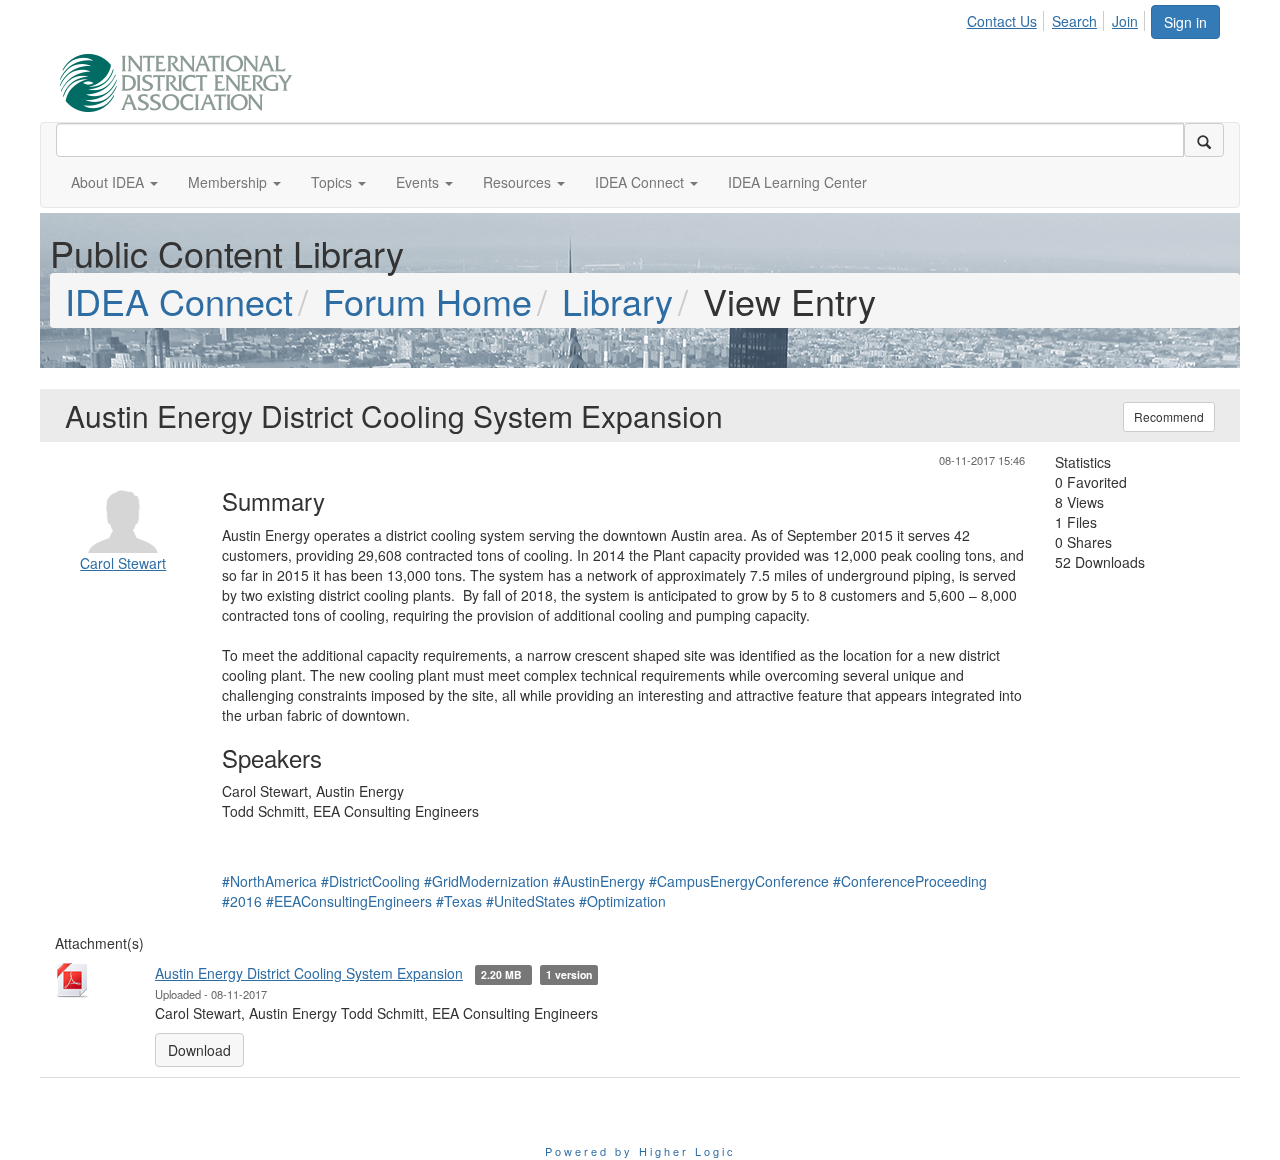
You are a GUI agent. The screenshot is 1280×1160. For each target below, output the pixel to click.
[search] (1204, 140)
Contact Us (1002, 21)
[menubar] (1058, 18)
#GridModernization (486, 881)
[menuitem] (1007, 18)
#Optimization (622, 901)
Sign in (1185, 22)
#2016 (242, 901)
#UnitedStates (530, 901)
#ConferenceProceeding (910, 881)
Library (617, 300)
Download (199, 1050)
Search (1074, 21)
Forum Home (427, 300)
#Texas (459, 901)
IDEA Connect (179, 300)
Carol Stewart (123, 563)
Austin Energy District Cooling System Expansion (309, 973)
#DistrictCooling (370, 881)
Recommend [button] (1169, 416)
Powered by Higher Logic (640, 1151)
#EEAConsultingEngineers (349, 901)
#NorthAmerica (269, 881)
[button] (114, 182)
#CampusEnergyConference (739, 881)
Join (1125, 21)
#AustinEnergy (599, 881)
